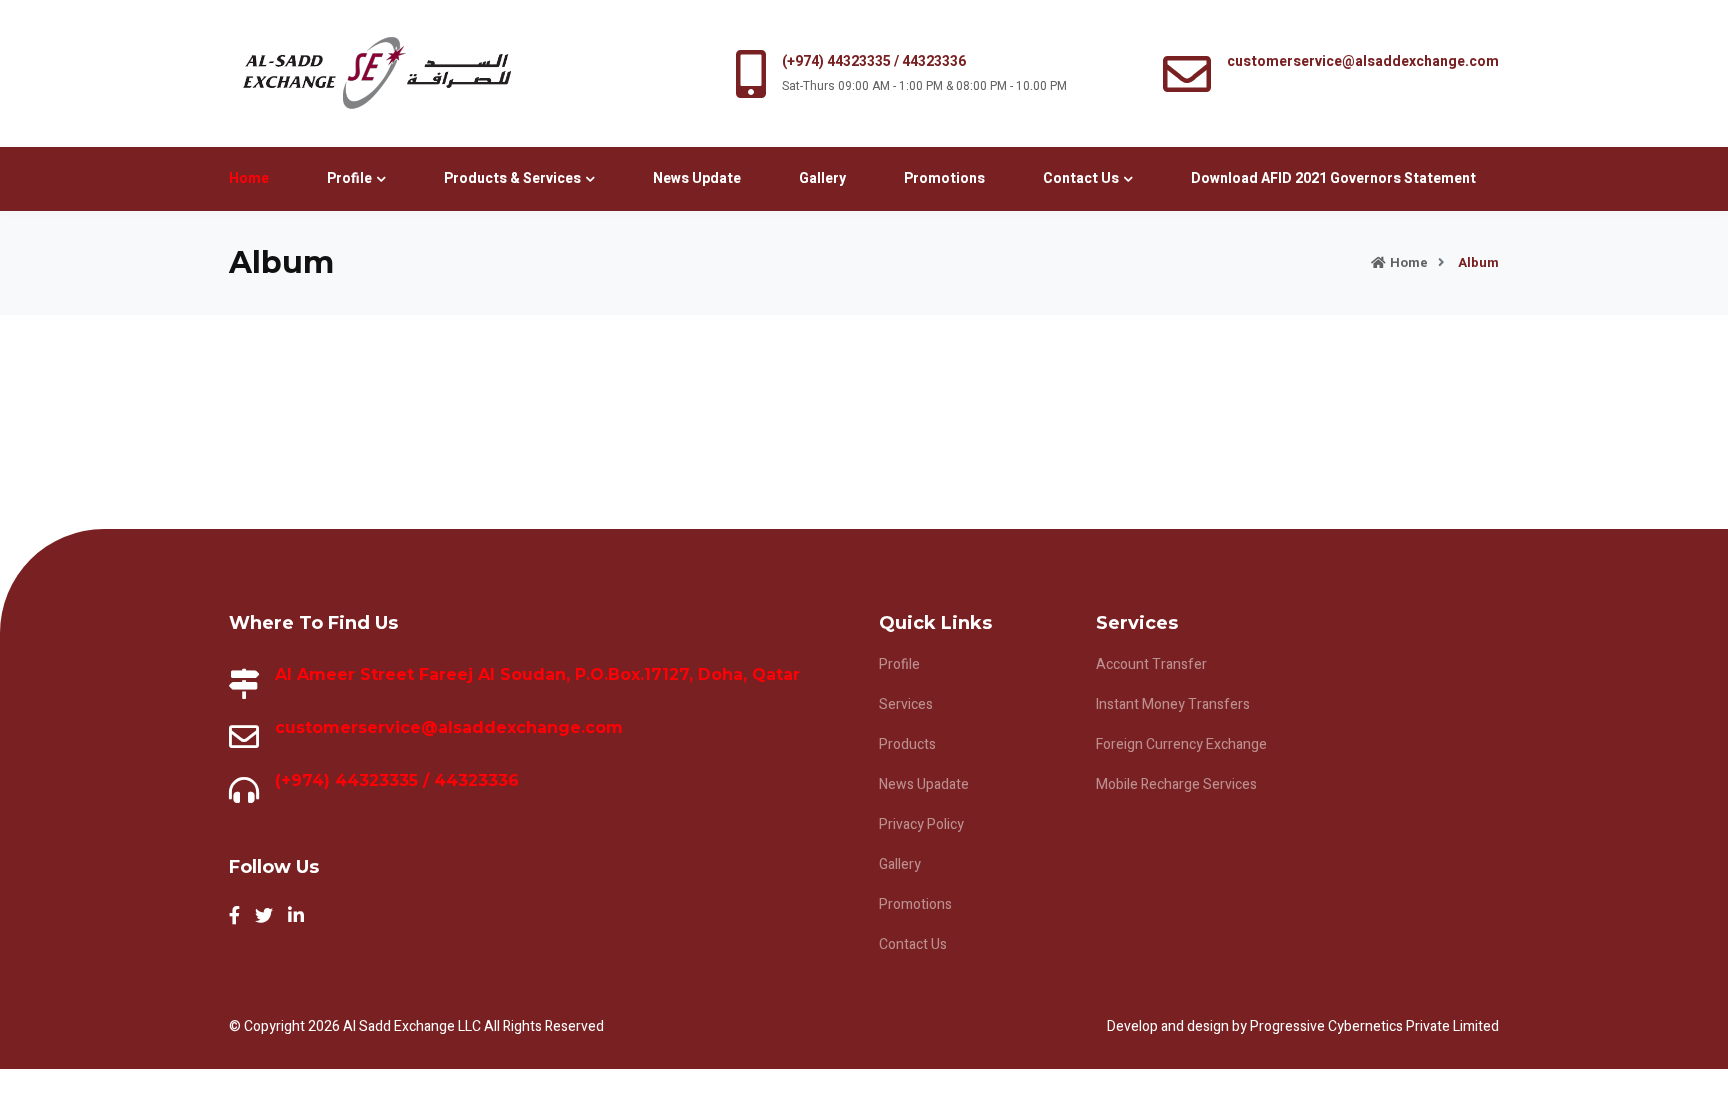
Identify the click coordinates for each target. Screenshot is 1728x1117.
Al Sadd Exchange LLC (413, 1026)
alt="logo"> (376, 73)
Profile (349, 178)
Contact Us (1081, 178)
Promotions (944, 178)
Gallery (822, 178)
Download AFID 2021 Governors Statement (1333, 178)
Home (249, 178)
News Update (697, 178)
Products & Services (512, 178)
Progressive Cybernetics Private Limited (1374, 1026)
